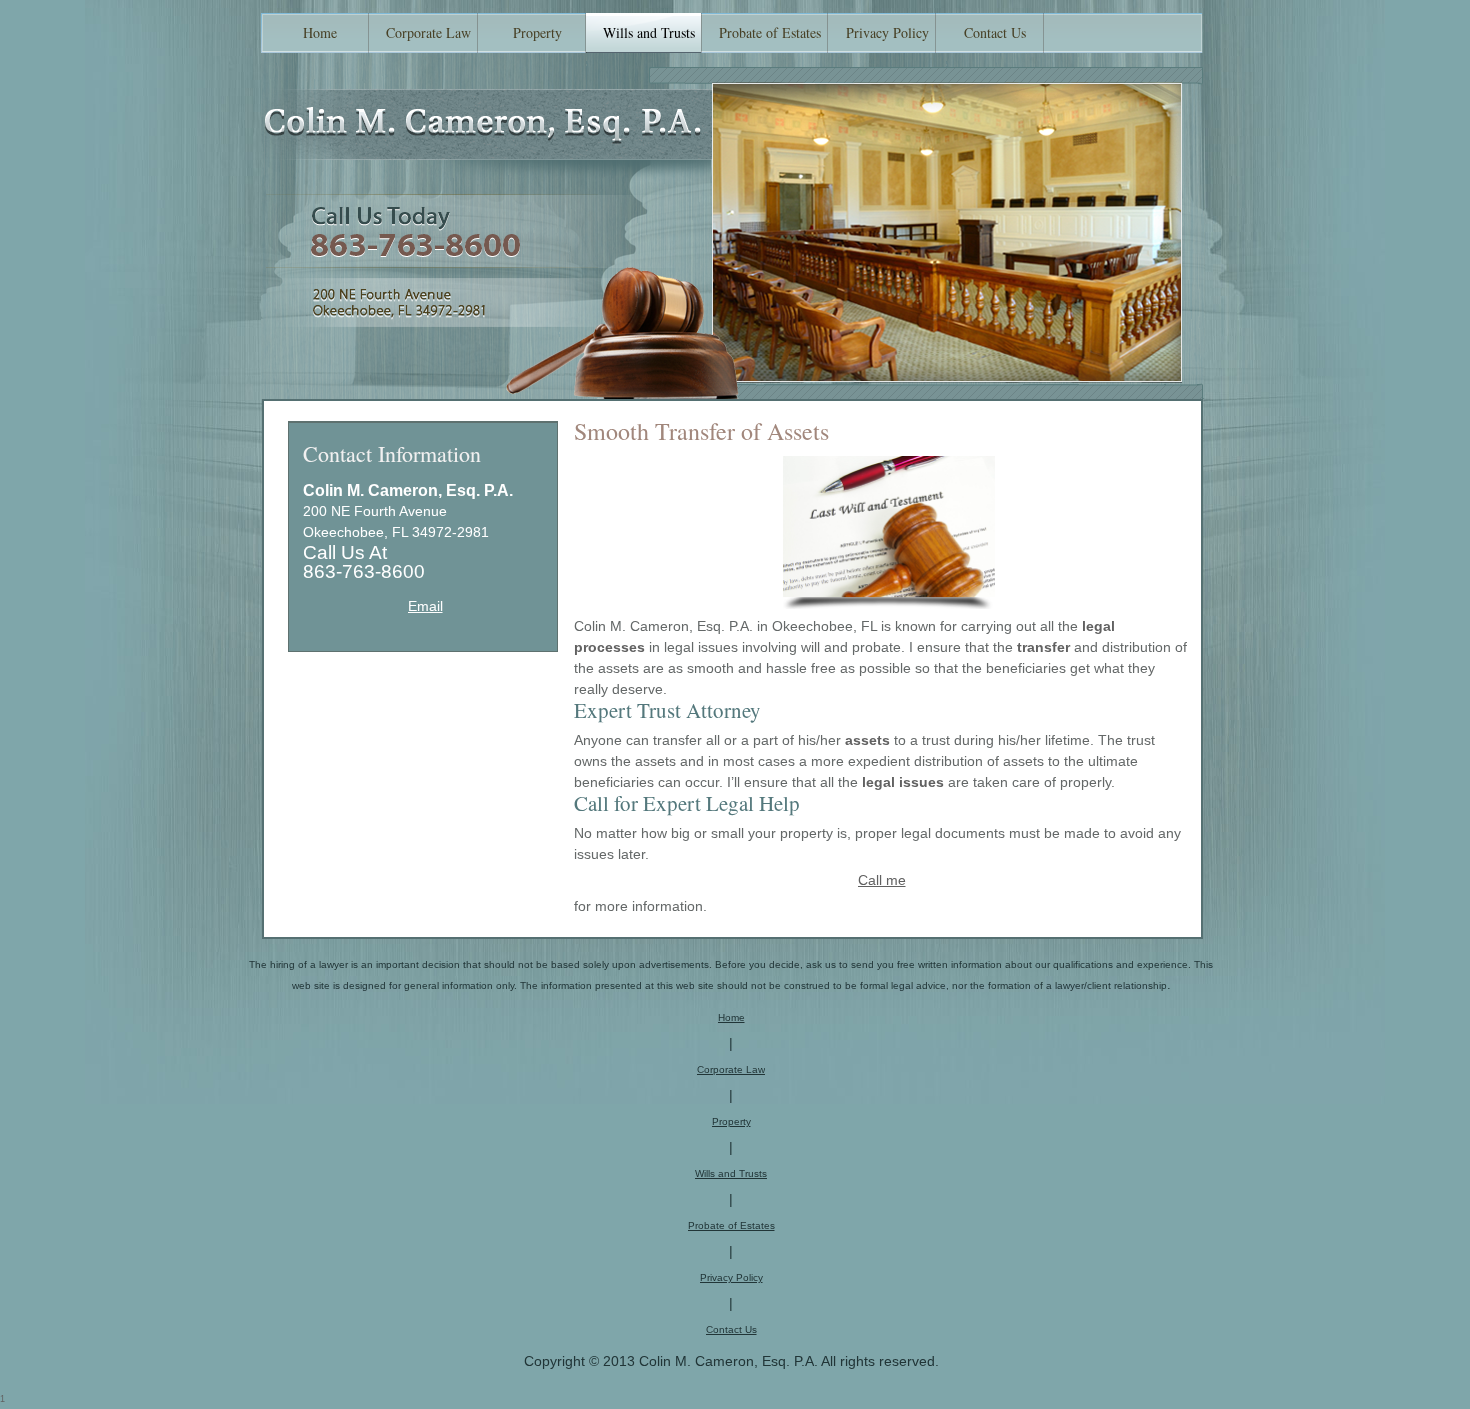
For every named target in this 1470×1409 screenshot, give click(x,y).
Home (731, 1017)
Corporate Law (731, 1069)
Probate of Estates (731, 1225)
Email (425, 606)
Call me (882, 880)
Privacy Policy (731, 1277)
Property (731, 1121)
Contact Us (731, 1329)
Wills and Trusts (731, 1173)
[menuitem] (314, 33)
